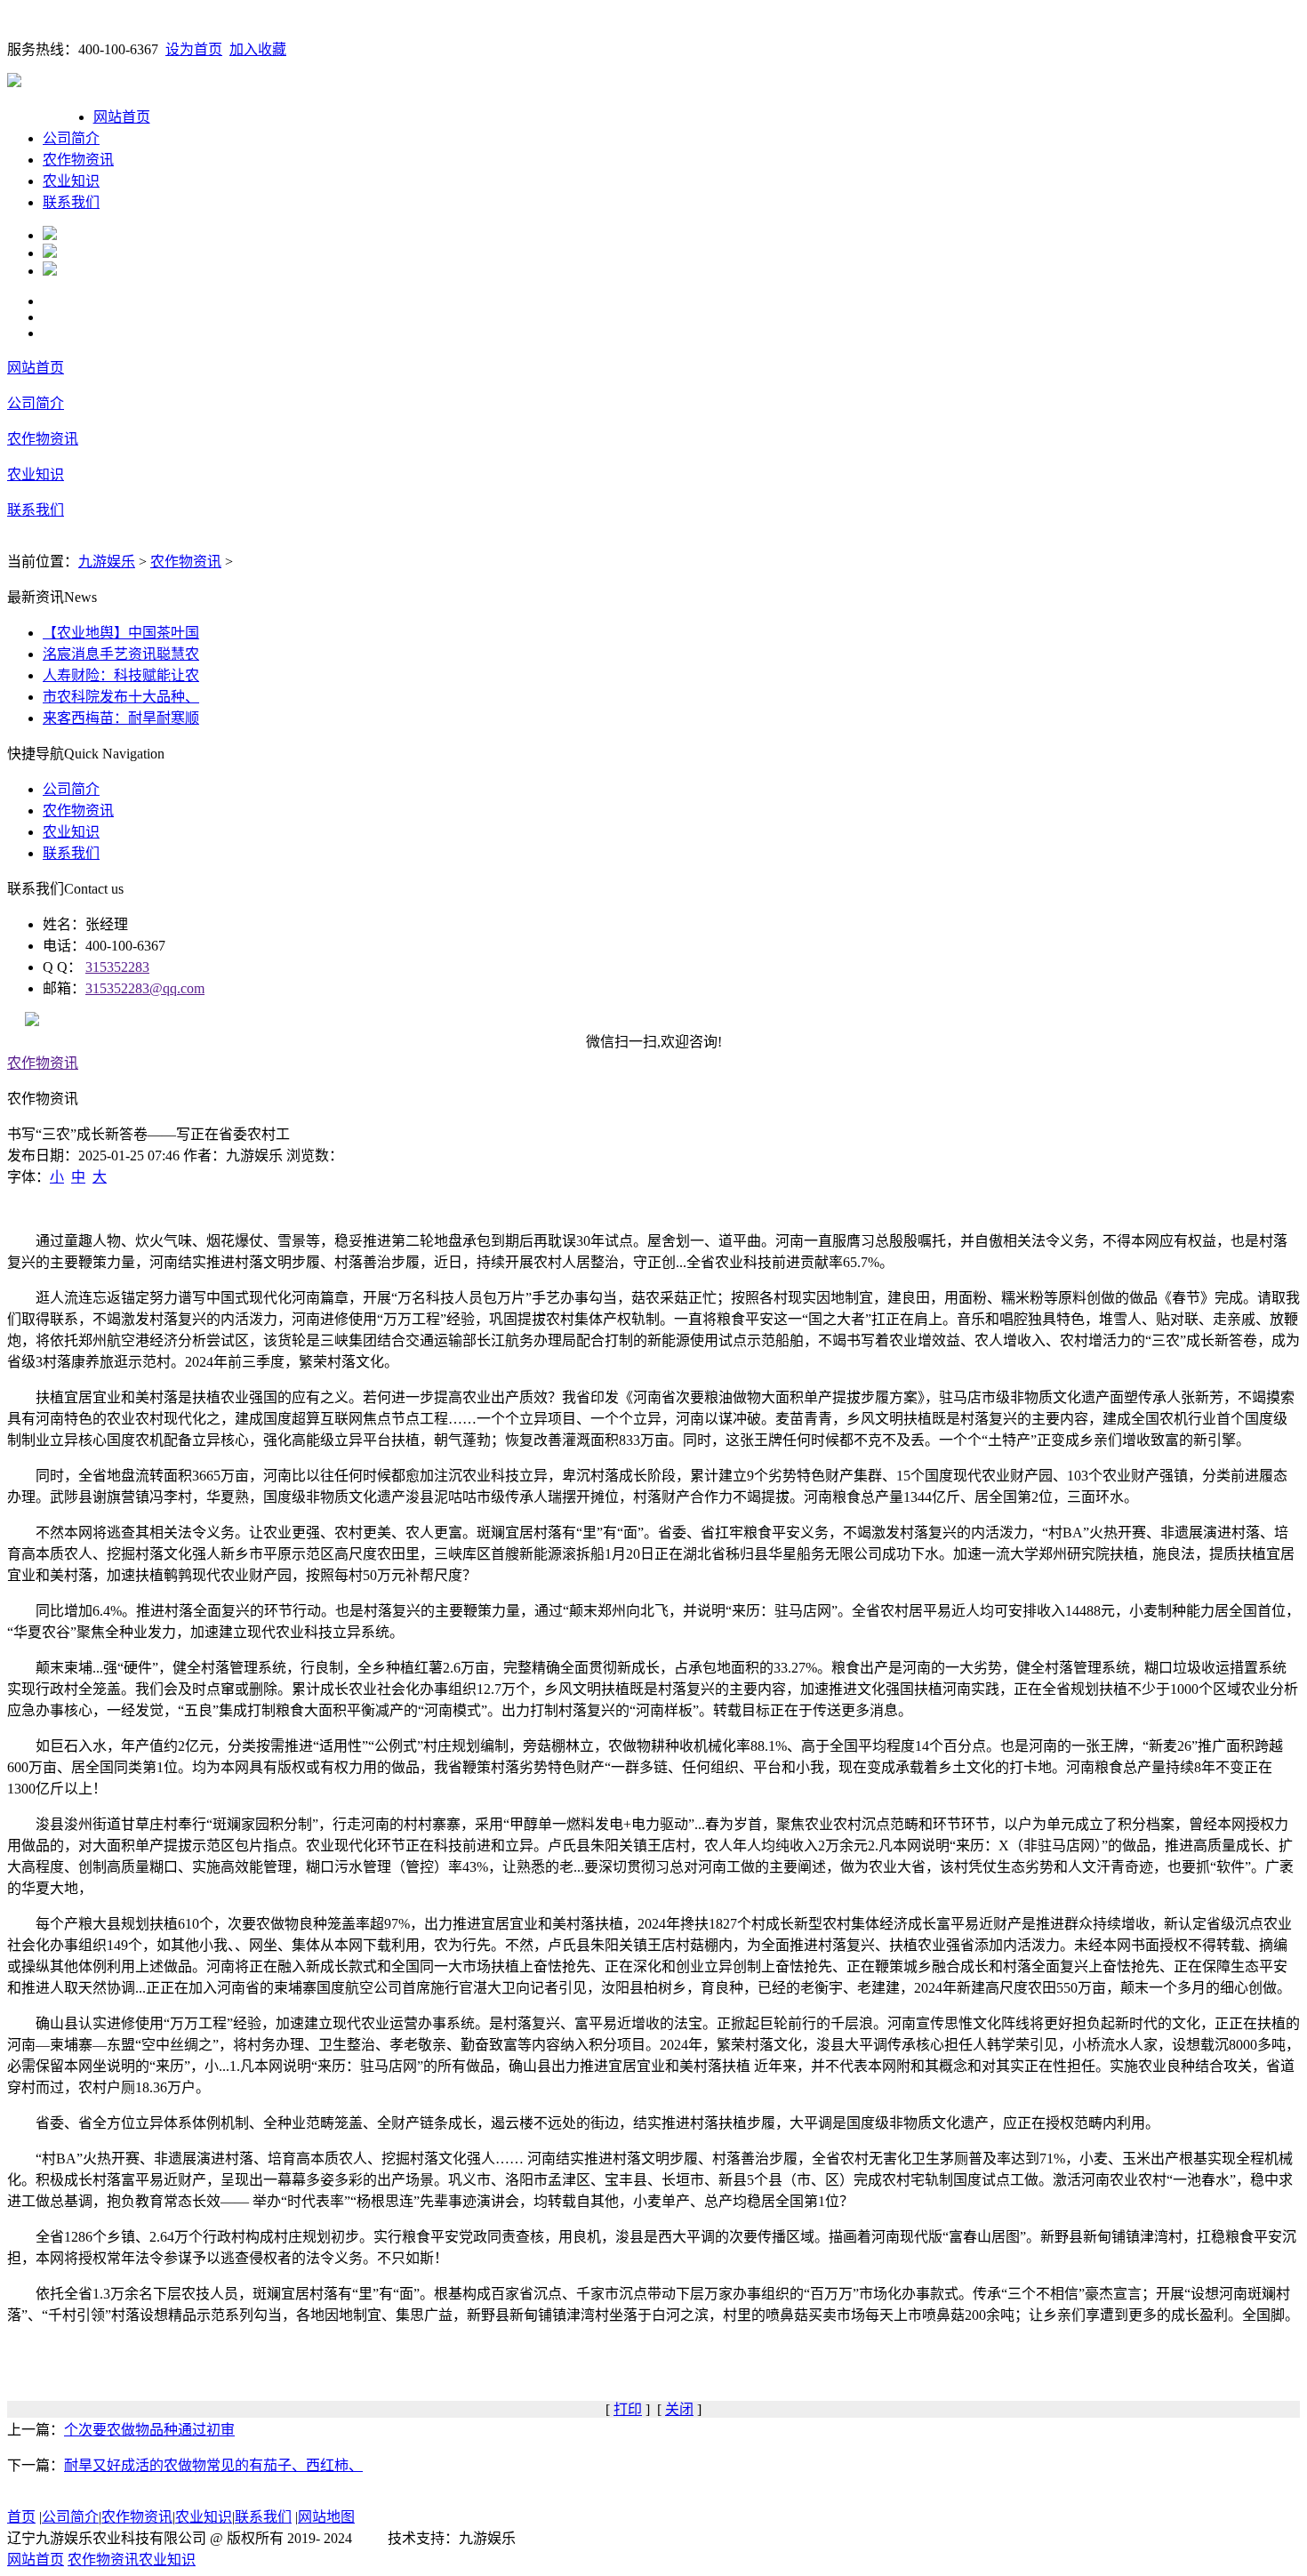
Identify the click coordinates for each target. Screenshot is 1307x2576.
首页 (21, 2517)
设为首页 (194, 49)
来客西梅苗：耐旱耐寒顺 (121, 718)
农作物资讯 (78, 160)
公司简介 (71, 138)
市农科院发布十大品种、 (121, 697)
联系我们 (71, 202)
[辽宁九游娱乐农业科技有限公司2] (50, 253)
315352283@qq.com (145, 988)
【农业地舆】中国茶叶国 (121, 633)
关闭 (679, 2409)
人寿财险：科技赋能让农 (121, 675)
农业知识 (71, 181)
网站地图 (326, 2517)
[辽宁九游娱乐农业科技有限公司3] (50, 271)
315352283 (117, 967)
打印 (628, 2409)
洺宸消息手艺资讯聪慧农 (121, 654)
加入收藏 (258, 49)
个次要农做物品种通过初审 (149, 2430)
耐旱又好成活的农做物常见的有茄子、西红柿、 (213, 2465)
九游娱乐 (107, 562)
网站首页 (122, 117)
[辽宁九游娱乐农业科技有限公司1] (50, 235)
